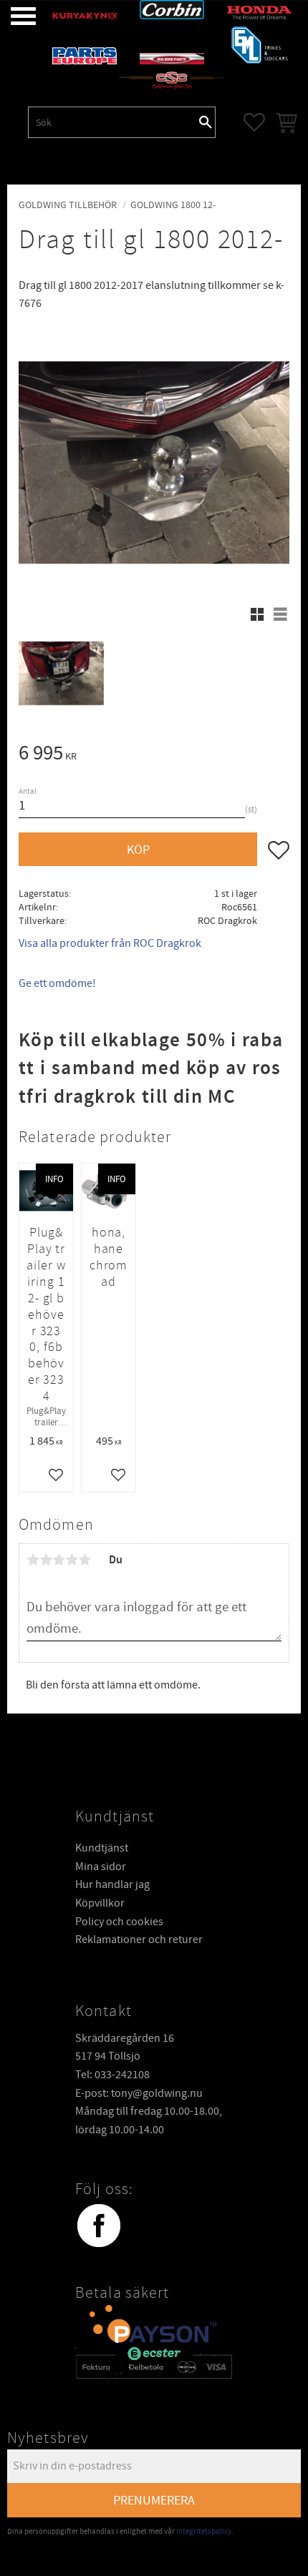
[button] (13, 16)
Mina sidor (101, 1867)
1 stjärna (33, 1560)
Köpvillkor (100, 1903)
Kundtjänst (102, 1848)
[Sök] (206, 122)
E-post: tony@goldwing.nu (139, 2093)
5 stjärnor (85, 1560)
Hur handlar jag (112, 1884)
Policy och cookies (119, 1922)
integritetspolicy (204, 2531)
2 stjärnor (46, 1560)
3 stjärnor (59, 1560)
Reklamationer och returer (139, 1940)
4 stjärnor (72, 1560)
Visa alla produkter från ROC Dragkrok (110, 943)
